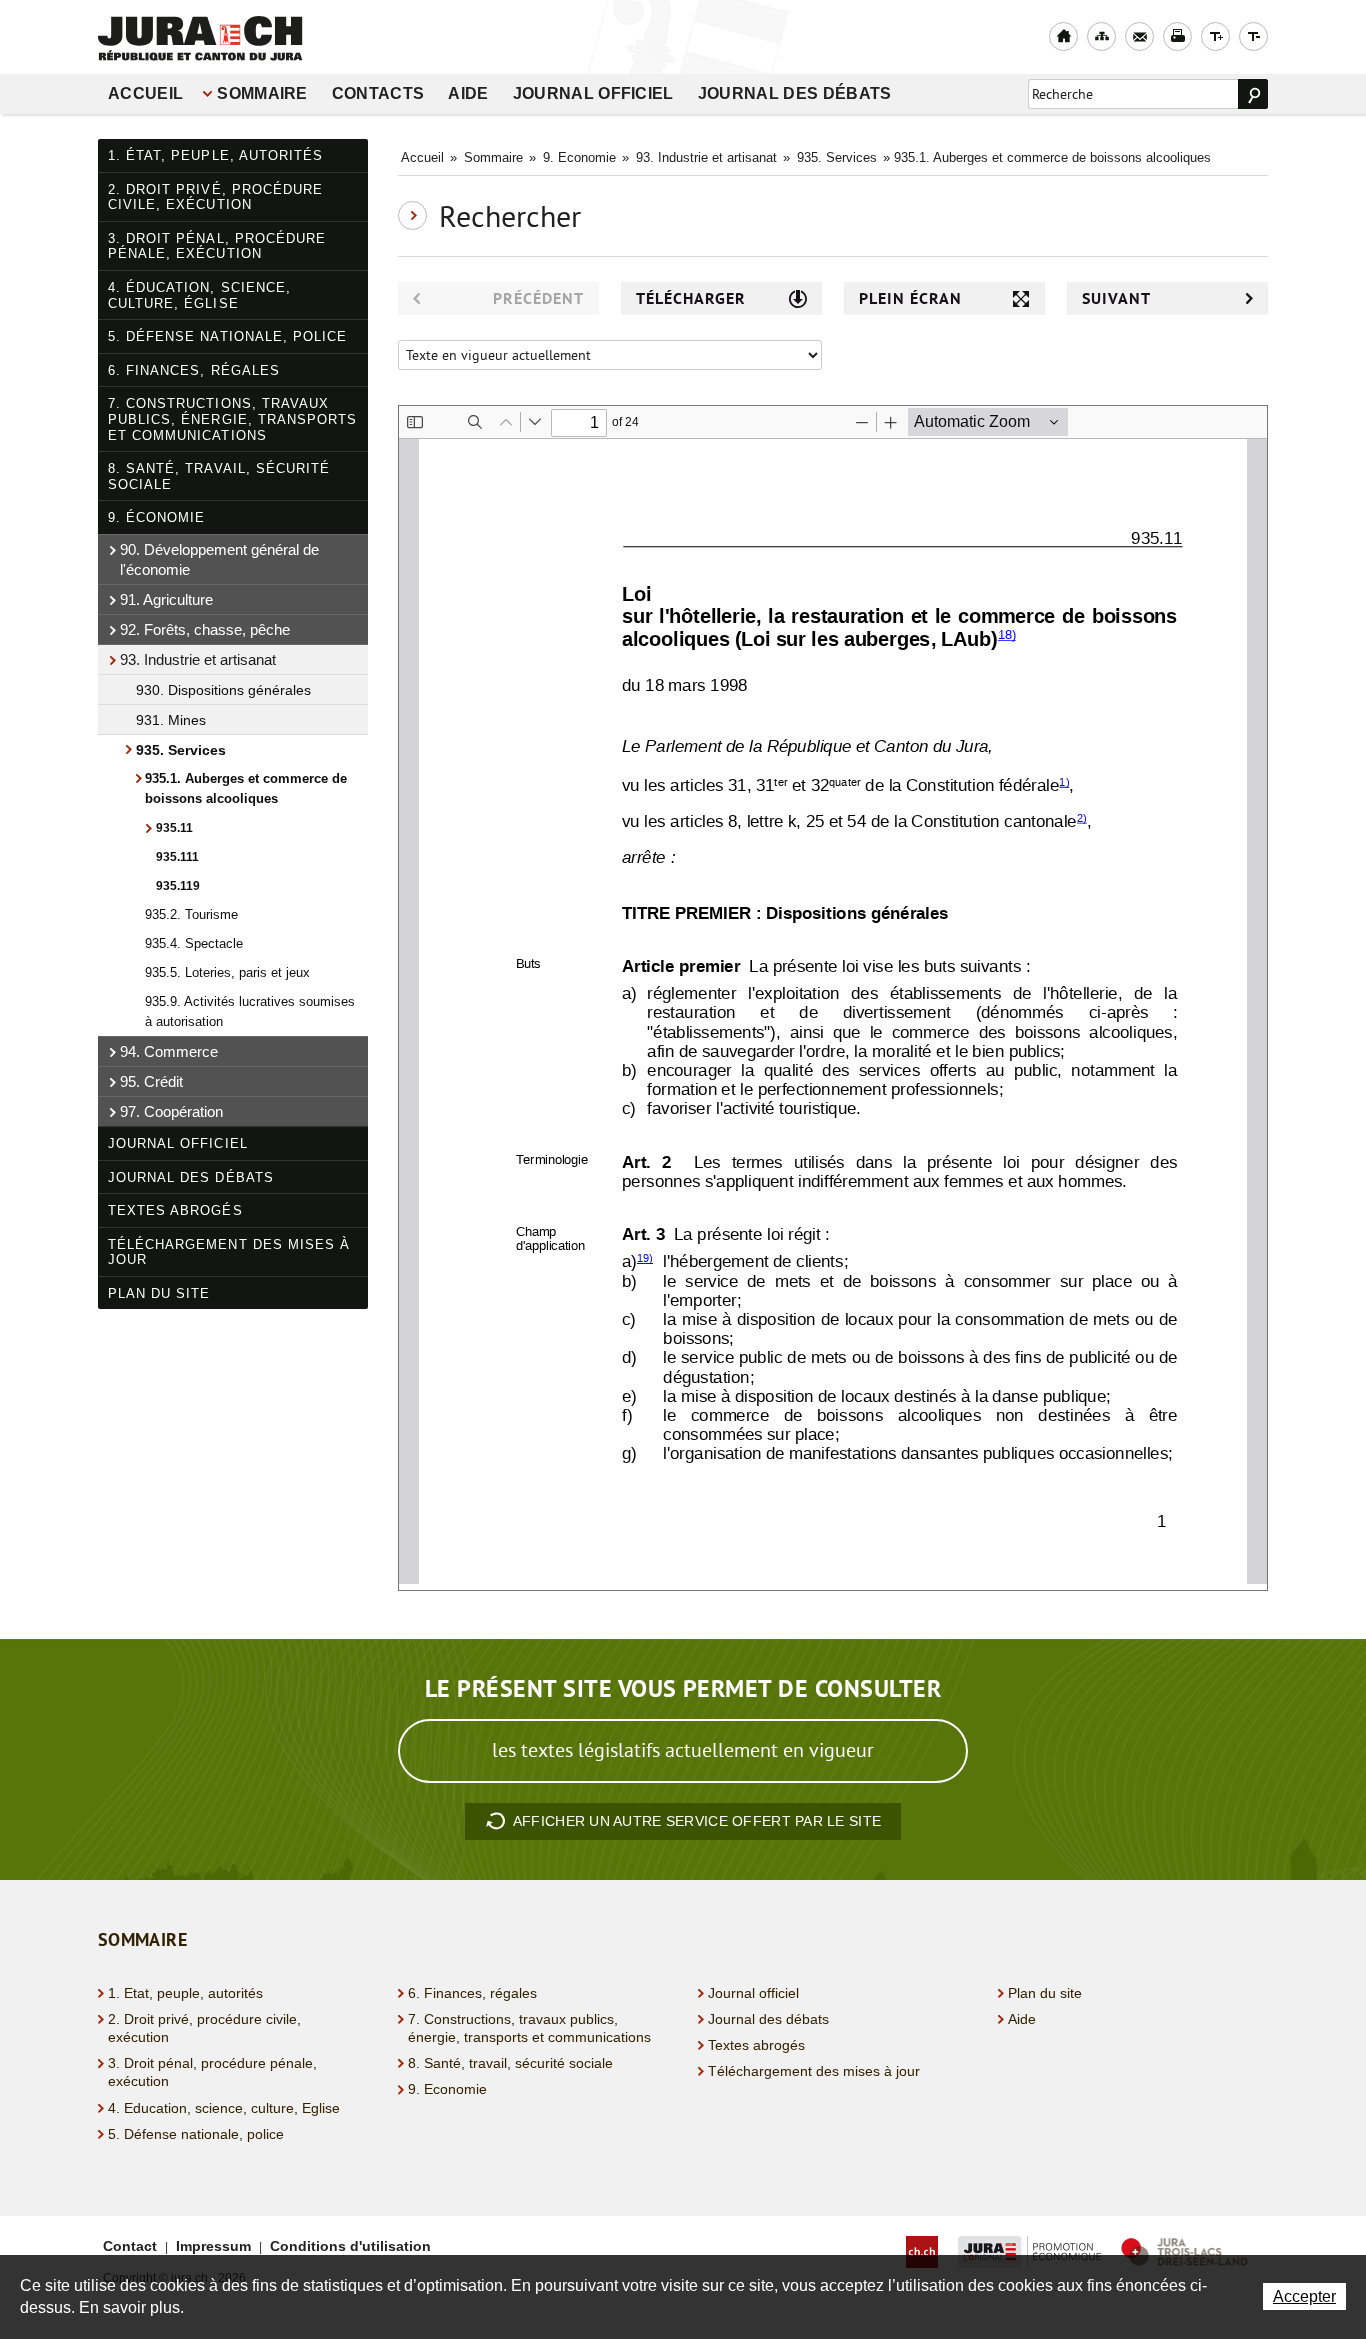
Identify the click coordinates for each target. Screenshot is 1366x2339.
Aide (468, 93)
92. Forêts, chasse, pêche (205, 629)
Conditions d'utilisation (350, 2246)
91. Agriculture (166, 599)
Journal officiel (593, 93)
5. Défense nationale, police (227, 336)
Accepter (1304, 2296)
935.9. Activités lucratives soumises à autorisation (250, 1011)
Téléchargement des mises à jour (229, 1252)
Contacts (378, 93)
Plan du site (159, 1293)
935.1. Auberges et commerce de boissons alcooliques (246, 788)
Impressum (213, 2246)
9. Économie (156, 517)
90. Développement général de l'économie (219, 559)
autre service (697, 1821)
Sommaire (262, 93)
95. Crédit (151, 1081)
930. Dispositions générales (223, 690)
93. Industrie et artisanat (198, 659)
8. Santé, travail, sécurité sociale (219, 476)
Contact (130, 2246)
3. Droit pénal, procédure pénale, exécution (217, 246)
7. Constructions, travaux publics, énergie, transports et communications (232, 419)
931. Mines (171, 720)
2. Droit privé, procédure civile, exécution (215, 197)
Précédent (538, 298)
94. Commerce (169, 1051)
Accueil (145, 93)
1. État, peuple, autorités (215, 155)
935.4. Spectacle (194, 943)
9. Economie (579, 157)
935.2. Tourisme (191, 914)
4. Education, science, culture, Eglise (224, 2108)
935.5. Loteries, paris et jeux (227, 972)
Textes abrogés (175, 1210)
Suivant (1116, 298)
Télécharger (691, 298)
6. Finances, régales (194, 370)
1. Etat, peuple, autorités (185, 1993)
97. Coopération (171, 1111)
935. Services (181, 750)
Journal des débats (795, 93)
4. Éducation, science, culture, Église (199, 295)
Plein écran (910, 298)
